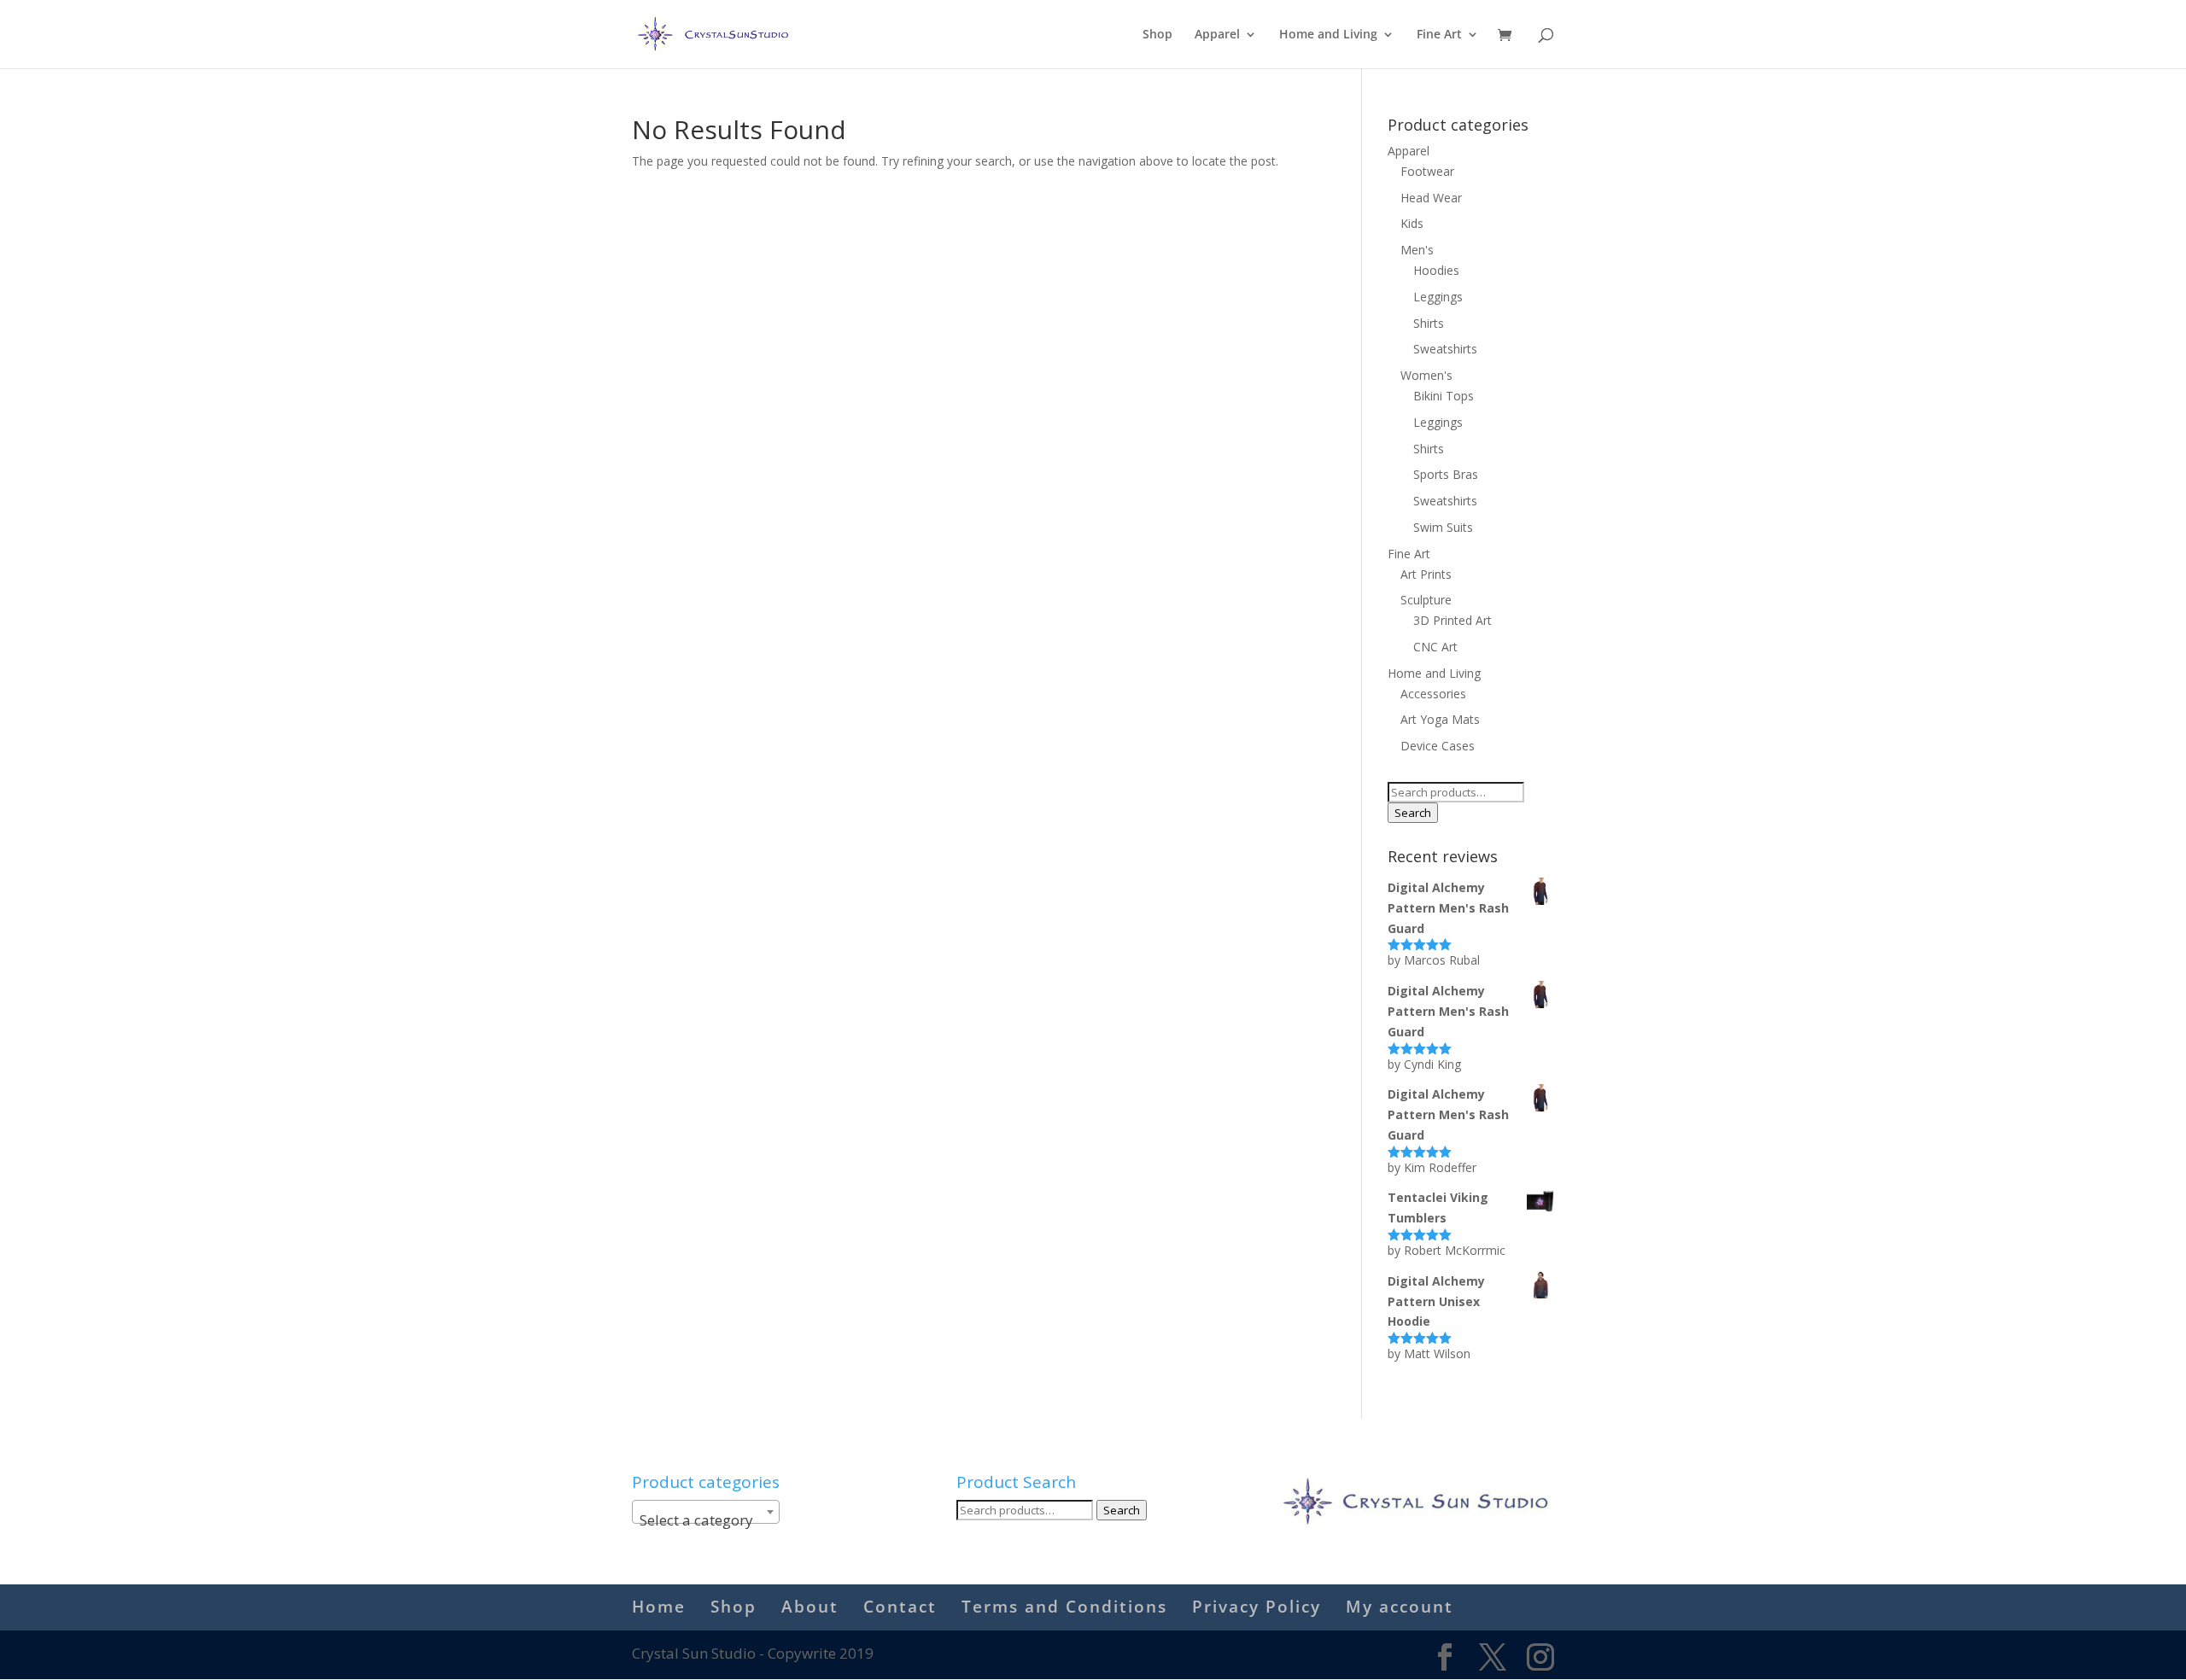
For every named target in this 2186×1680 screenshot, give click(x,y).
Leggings (1438, 297)
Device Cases (1438, 746)
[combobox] (706, 1512)
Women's (1426, 375)
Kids (1412, 223)
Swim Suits (1443, 527)
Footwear (1427, 171)
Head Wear (1431, 198)
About (810, 1607)
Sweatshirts (1445, 349)
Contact (900, 1607)
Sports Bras (1446, 474)
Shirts (1429, 323)
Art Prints (1426, 574)
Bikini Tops (1444, 396)
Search (1413, 813)
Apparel (1217, 35)
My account (1400, 1607)
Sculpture (1426, 600)
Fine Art (1439, 35)
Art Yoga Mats (1440, 719)
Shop (1157, 35)
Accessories (1433, 694)
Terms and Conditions (1064, 1607)
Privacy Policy (1257, 1607)
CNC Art (1435, 647)
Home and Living (1328, 35)
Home (659, 1607)
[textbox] (706, 1520)
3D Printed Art (1452, 620)
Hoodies (1436, 270)
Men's (1417, 250)
